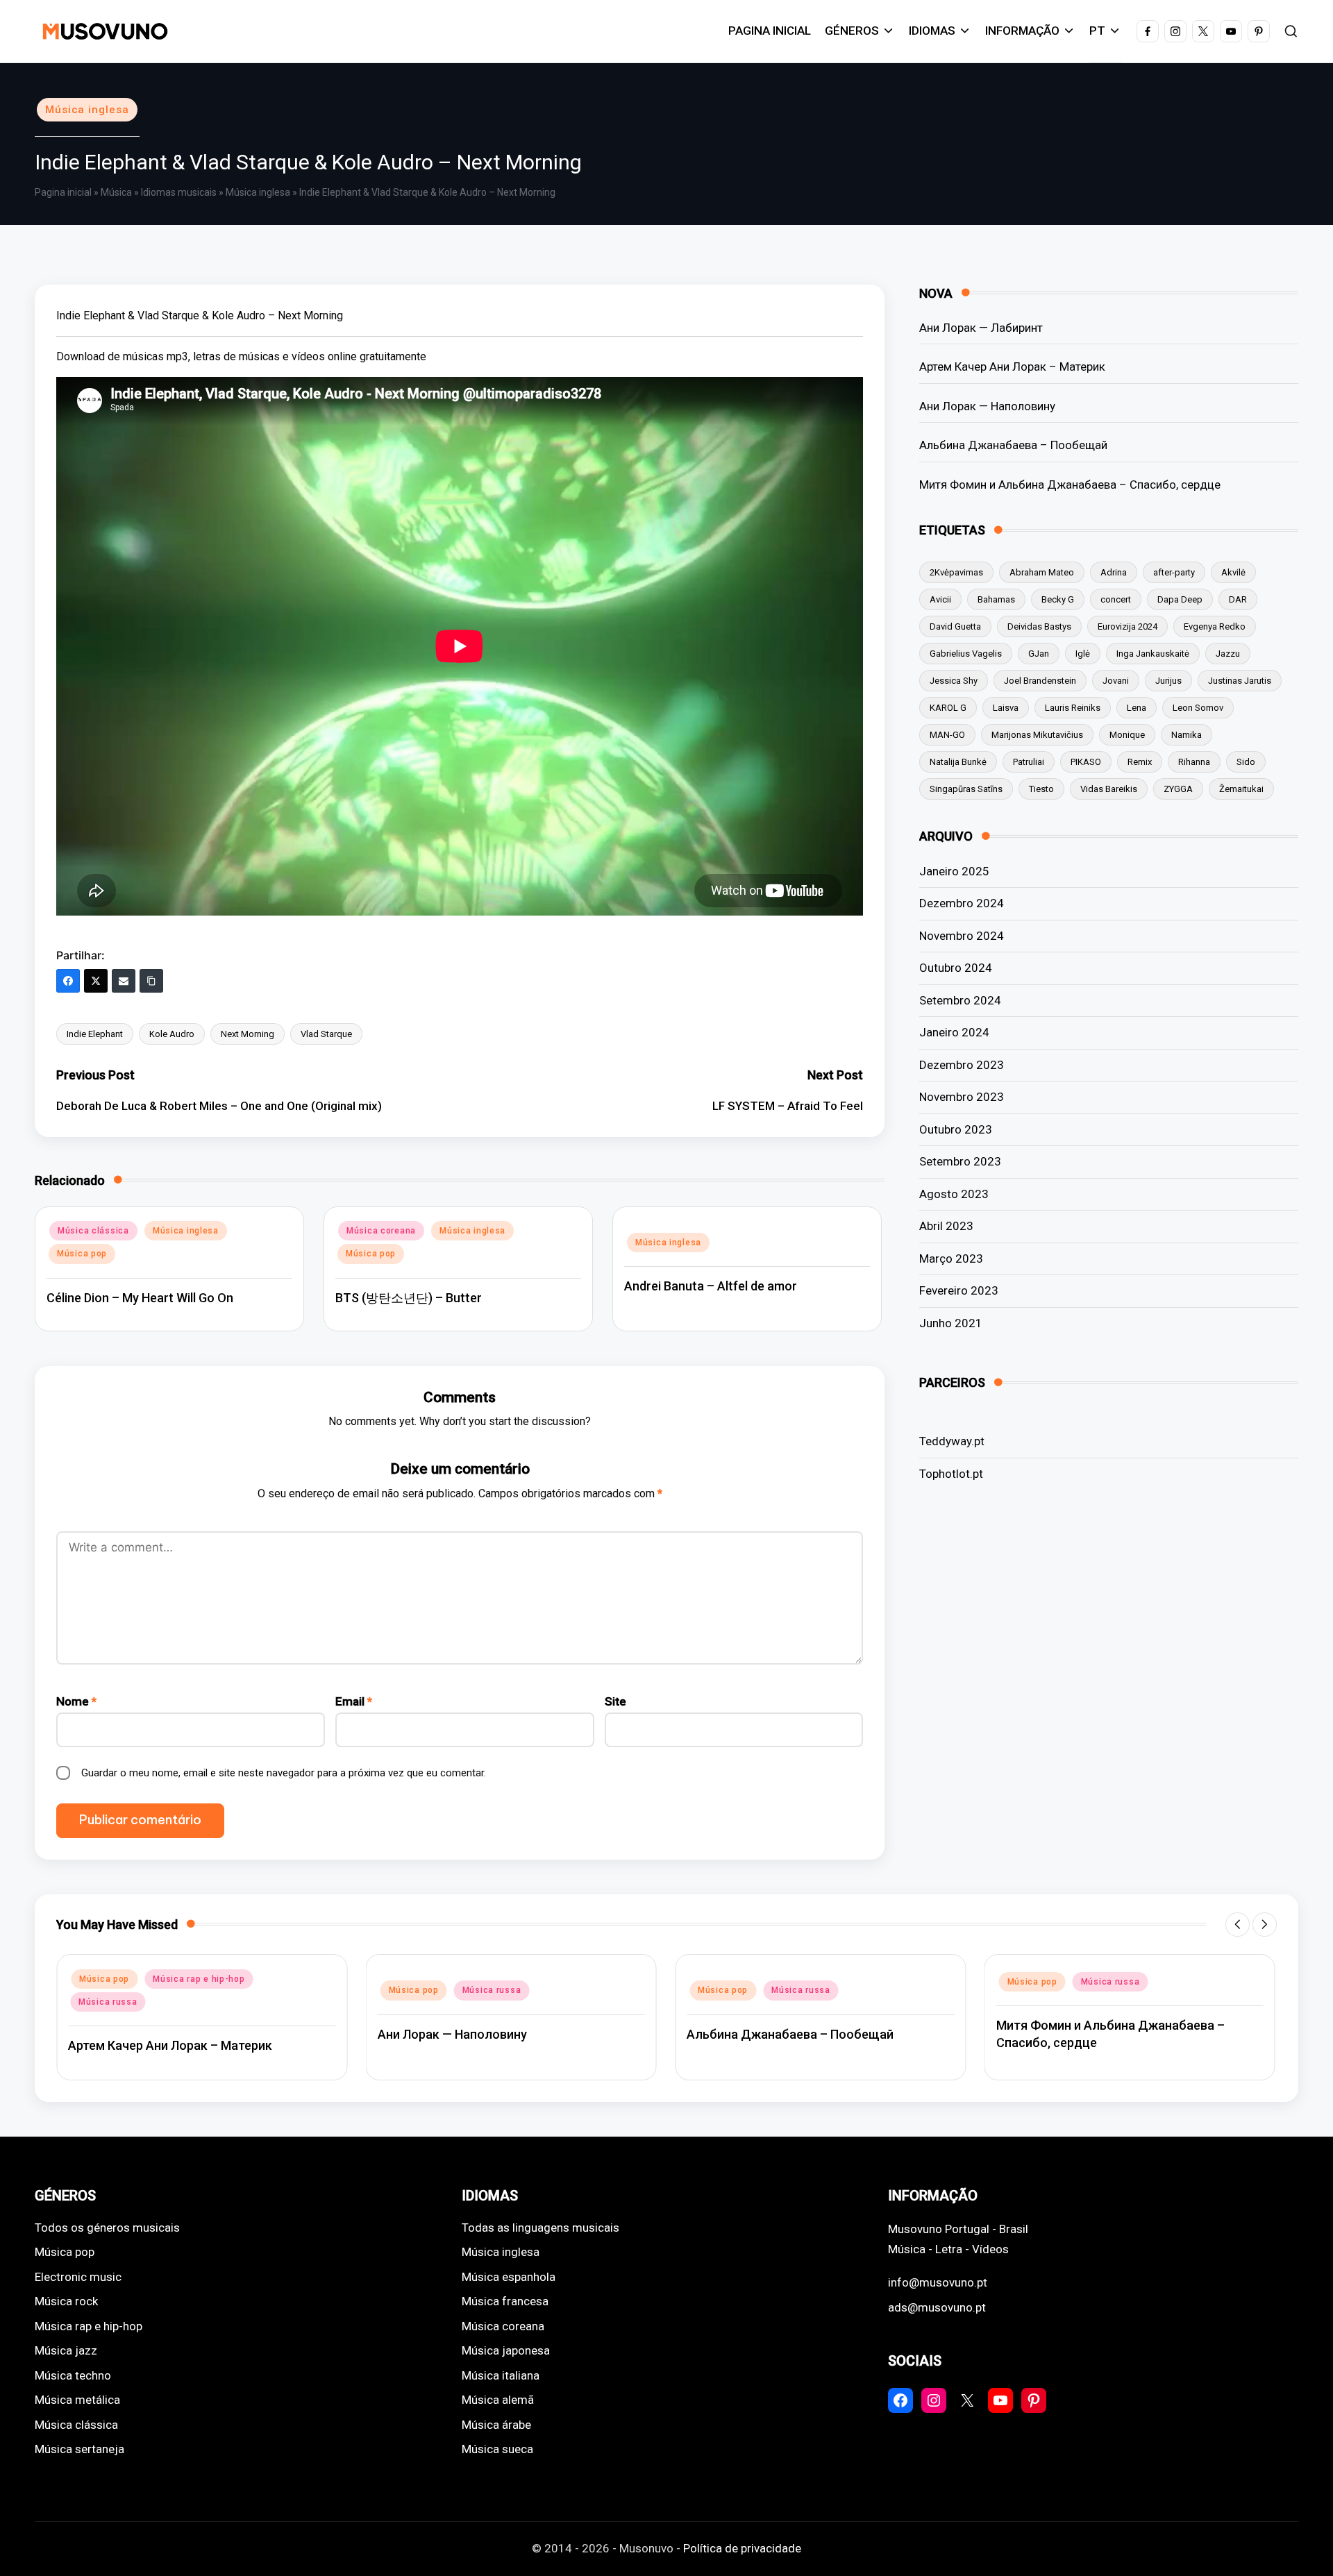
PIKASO (1086, 762)
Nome (76, 1701)
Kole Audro (172, 1034)
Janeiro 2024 (954, 1032)
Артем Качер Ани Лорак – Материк (1012, 367)
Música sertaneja (79, 2449)
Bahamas (996, 599)
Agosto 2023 (954, 1194)
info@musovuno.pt (938, 2282)
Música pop (82, 1254)
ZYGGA (1178, 789)
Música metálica (77, 2400)
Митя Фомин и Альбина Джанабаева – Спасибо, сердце (1070, 485)
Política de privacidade (742, 2548)
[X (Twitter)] (96, 981)
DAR (1238, 599)
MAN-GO (947, 735)
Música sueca (497, 2449)
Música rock (66, 2301)
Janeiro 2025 (954, 871)
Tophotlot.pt (951, 1474)
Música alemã (498, 2400)
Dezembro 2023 (962, 1065)
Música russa (108, 2002)
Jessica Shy (954, 681)
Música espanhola (509, 2277)
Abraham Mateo (1042, 572)
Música (116, 192)
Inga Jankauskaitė (1153, 654)
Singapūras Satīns (966, 789)
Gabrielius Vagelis (966, 654)
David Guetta (955, 626)
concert (1116, 599)
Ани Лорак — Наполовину (987, 406)
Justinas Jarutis (1240, 681)
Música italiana (501, 2375)
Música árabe (496, 2425)
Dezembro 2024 (962, 903)
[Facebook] (68, 981)
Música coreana (381, 1231)
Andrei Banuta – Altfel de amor (711, 1286)
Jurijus (1168, 681)
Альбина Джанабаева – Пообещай (1013, 445)
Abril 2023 (946, 1226)
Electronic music (78, 2277)
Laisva (1006, 708)
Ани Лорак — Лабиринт (981, 328)
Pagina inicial (63, 192)
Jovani (1116, 681)
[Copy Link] (151, 981)
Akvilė (1233, 572)
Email (354, 1701)
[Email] (124, 981)
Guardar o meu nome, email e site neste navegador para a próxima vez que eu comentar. (284, 1773)
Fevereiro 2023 (959, 1290)
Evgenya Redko (1215, 626)
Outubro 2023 (956, 1129)
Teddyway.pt (952, 1441)
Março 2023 (951, 1258)
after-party (1174, 572)
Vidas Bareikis (1109, 789)
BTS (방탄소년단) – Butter (409, 1298)
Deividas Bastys (1039, 626)
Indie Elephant (95, 1034)
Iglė (1083, 654)
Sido (1246, 762)
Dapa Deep (1180, 599)
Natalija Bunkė (958, 762)
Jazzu (1228, 654)
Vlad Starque (326, 1034)
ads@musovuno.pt (937, 2307)
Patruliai (1029, 762)
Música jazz (66, 2350)
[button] (1238, 1925)
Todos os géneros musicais (107, 2228)
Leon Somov (1198, 708)
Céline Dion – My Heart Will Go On (140, 1298)
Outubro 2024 (956, 968)
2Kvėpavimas (956, 572)
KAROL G (948, 708)
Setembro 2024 (960, 1000)
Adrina (1114, 572)
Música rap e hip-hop (199, 1979)
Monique (1127, 735)
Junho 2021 (951, 1323)
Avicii (940, 599)
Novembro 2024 (962, 936)
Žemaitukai (1241, 789)
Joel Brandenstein (1040, 681)
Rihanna (1194, 762)
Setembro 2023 (960, 1161)
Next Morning (248, 1034)
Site (615, 1701)
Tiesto (1041, 789)
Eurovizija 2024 (1127, 626)
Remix (1140, 762)
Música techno (73, 2375)
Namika (1187, 735)
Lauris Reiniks (1073, 708)
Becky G (1058, 599)
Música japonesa (506, 2350)
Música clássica (93, 1231)
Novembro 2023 (962, 1097)
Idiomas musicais (179, 192)
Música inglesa (87, 110)
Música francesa (505, 2301)
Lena (1137, 708)
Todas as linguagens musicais (540, 2228)
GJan (1039, 654)
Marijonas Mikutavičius (1037, 735)
